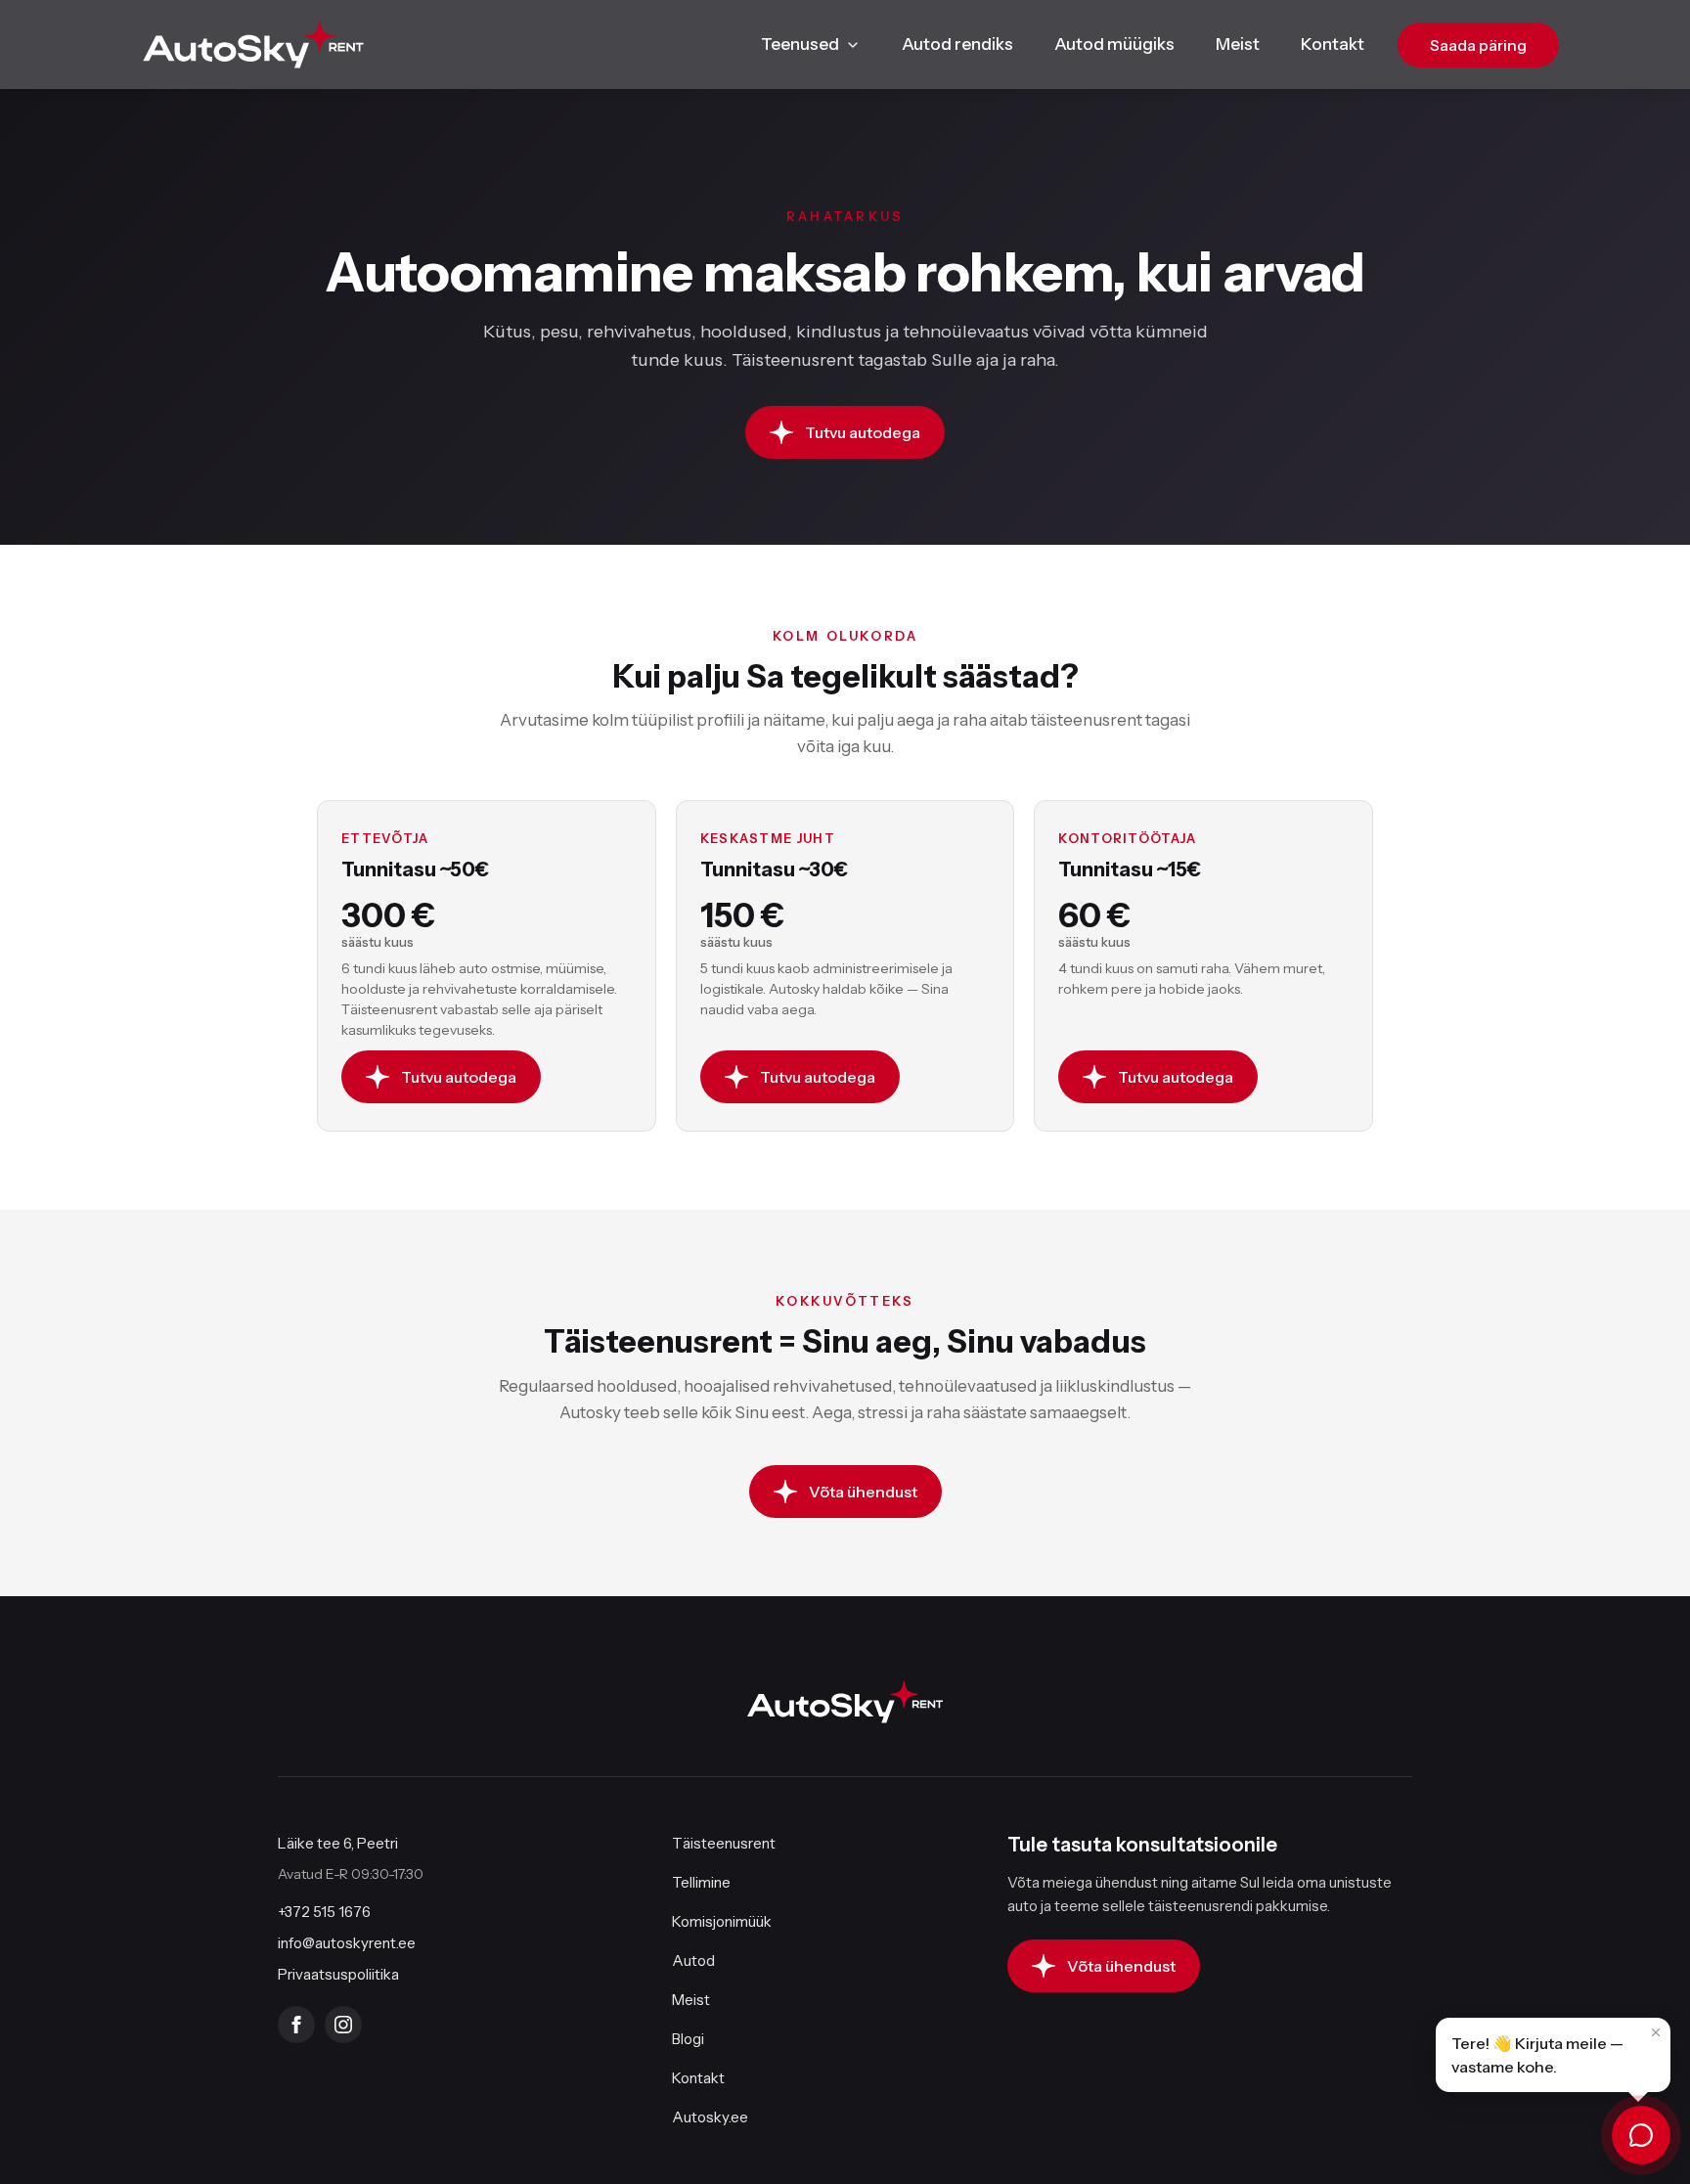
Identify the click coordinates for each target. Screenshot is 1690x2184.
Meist (1238, 44)
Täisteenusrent (724, 1843)
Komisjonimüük (722, 1921)
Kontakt (1333, 44)
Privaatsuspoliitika (338, 1974)
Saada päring (1478, 45)
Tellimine (701, 1882)
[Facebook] (296, 2025)
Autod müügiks (1114, 44)
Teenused (800, 44)
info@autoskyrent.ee (347, 1943)
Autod (693, 1961)
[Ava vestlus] (1641, 2135)
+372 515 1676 (324, 1912)
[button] (1553, 2055)
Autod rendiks (957, 44)
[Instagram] (343, 2025)
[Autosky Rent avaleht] (253, 45)
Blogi (688, 2039)
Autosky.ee (710, 2117)
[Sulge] (1656, 2032)
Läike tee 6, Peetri (338, 1843)
